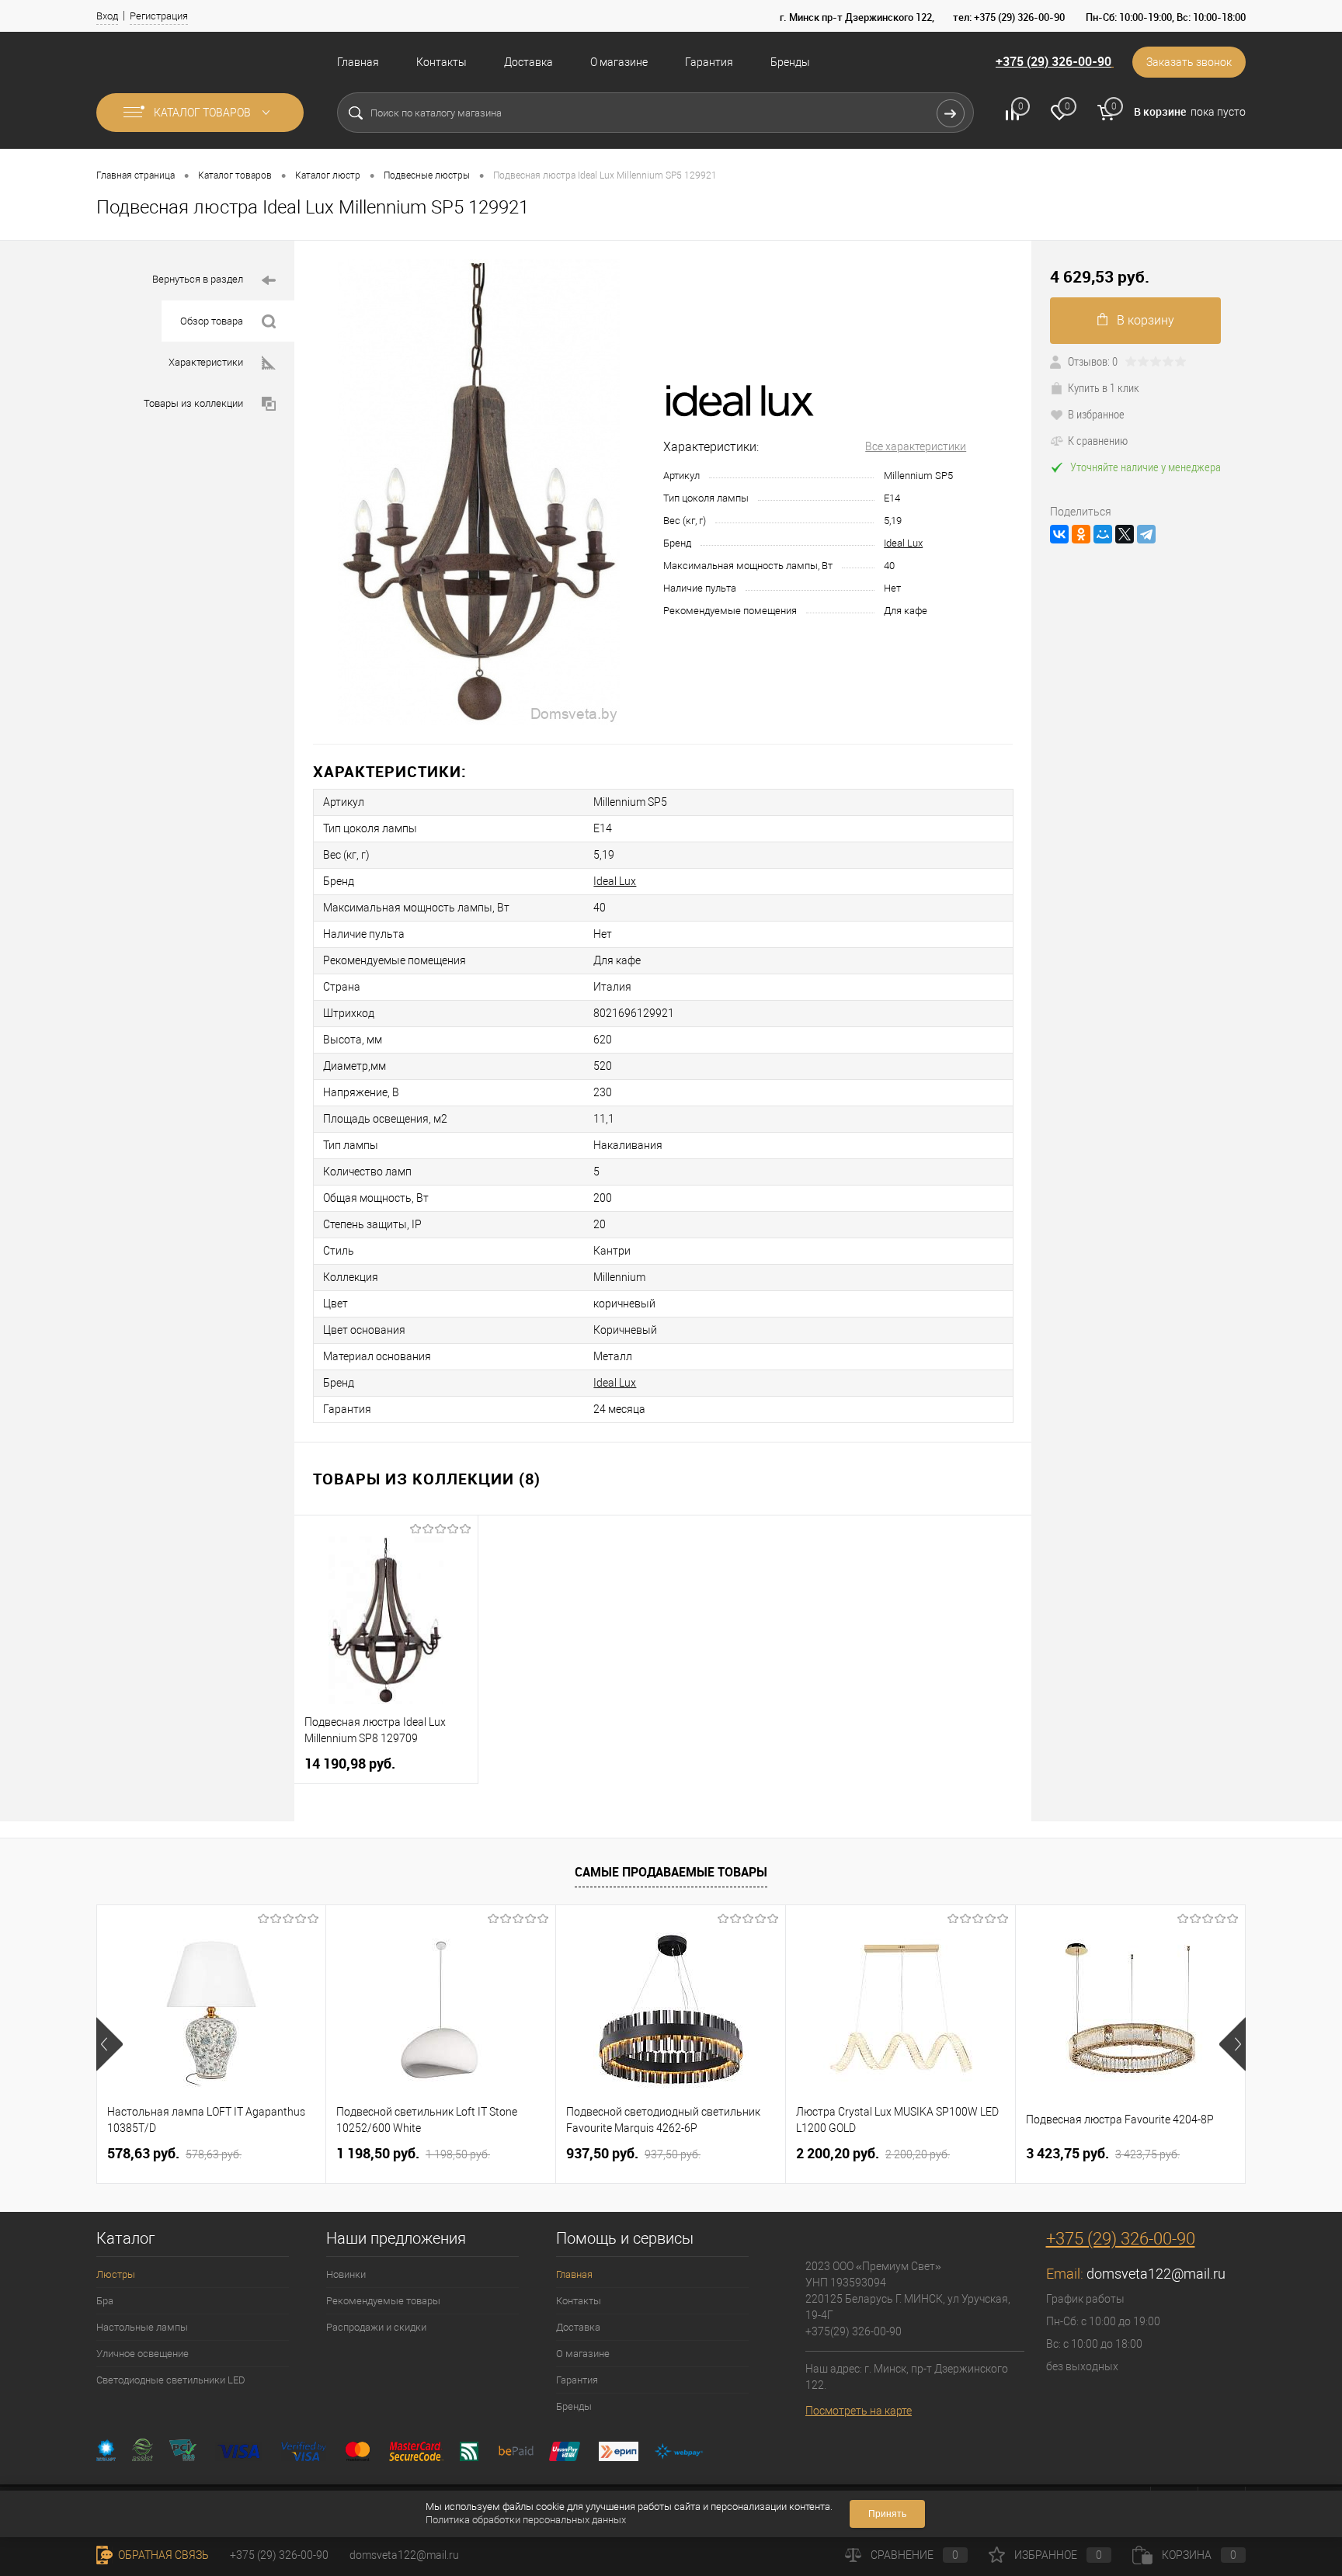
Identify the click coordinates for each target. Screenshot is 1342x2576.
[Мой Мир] (1103, 534)
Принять (887, 2514)
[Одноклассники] (1081, 534)
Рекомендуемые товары (383, 2301)
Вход (107, 16)
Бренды (790, 62)
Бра (105, 2301)
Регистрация (159, 16)
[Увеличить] (479, 492)
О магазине (619, 62)
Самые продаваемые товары (671, 1872)
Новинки (346, 2274)
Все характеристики (916, 446)
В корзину (1146, 320)
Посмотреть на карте (859, 2411)
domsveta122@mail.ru (1156, 2274)
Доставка (528, 62)
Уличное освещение (143, 2354)
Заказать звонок (1189, 62)
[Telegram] (1146, 534)
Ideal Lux (903, 543)
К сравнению (1098, 440)
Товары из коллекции (193, 403)
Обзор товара (212, 321)
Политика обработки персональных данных (526, 2520)
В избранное (1096, 414)
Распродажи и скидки (376, 2327)
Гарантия (709, 62)
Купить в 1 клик (1104, 387)
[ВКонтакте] (1059, 534)
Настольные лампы (142, 2327)
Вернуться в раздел (198, 279)
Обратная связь (162, 2555)
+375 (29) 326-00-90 (1053, 61)
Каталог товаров (203, 113)
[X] (1125, 534)
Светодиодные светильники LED (171, 2380)
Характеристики (206, 362)
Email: (1066, 2274)
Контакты (442, 62)
